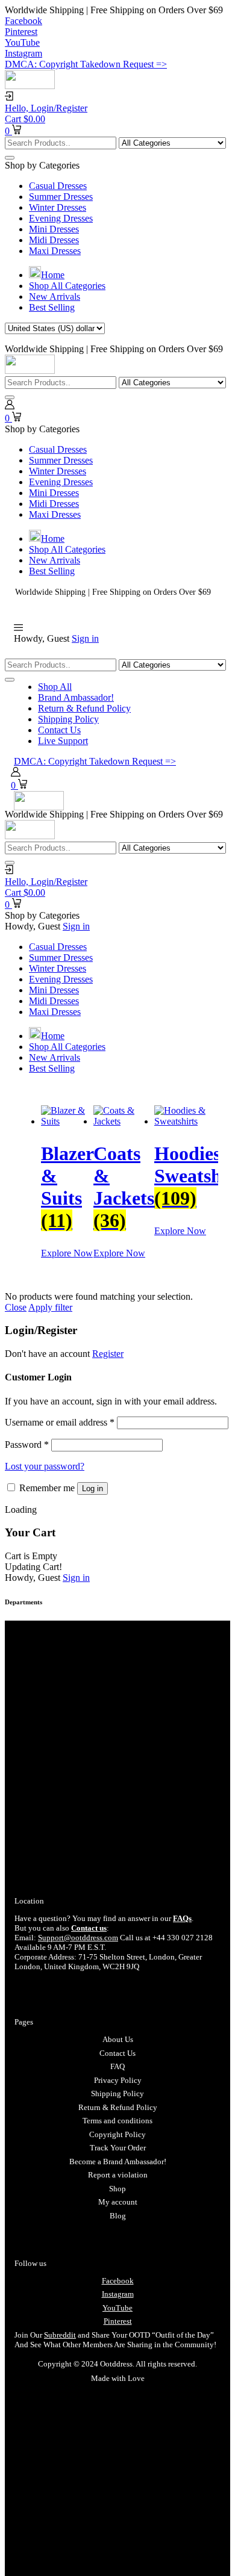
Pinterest (118, 2321)
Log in (92, 1488)
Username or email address (60, 1422)
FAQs (182, 1918)
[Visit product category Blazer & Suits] (67, 1121)
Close (16, 1307)
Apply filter (50, 1307)
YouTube (117, 2308)
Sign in (85, 638)
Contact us (89, 1928)
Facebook (118, 2281)
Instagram (118, 2294)
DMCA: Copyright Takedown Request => (86, 64)
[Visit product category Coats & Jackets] (124, 1121)
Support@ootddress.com (78, 1938)
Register (108, 1354)
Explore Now (67, 1253)
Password (27, 1445)
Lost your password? (45, 1466)
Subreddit (60, 2335)
